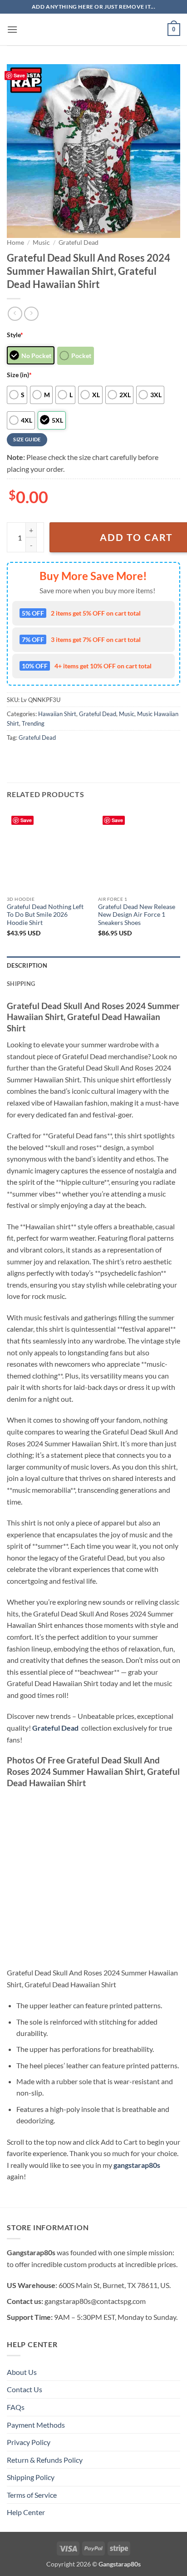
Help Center (26, 2512)
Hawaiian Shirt (57, 714)
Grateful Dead (79, 242)
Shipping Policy (31, 2477)
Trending (33, 723)
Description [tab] (27, 965)
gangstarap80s (137, 2165)
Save (19, 75)
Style (15, 335)
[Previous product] (31, 314)
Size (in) (19, 375)
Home (15, 242)
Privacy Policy (29, 2442)
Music (41, 242)
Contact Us (25, 2389)
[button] (12, 29)
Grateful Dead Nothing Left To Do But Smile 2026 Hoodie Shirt (45, 915)
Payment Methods (36, 2425)
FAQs (16, 2407)
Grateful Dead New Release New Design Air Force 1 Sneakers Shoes (137, 915)
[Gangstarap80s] (93, 30)
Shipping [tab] (21, 984)
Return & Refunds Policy (45, 2460)
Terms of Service (32, 2495)
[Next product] (15, 314)
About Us (22, 2372)
